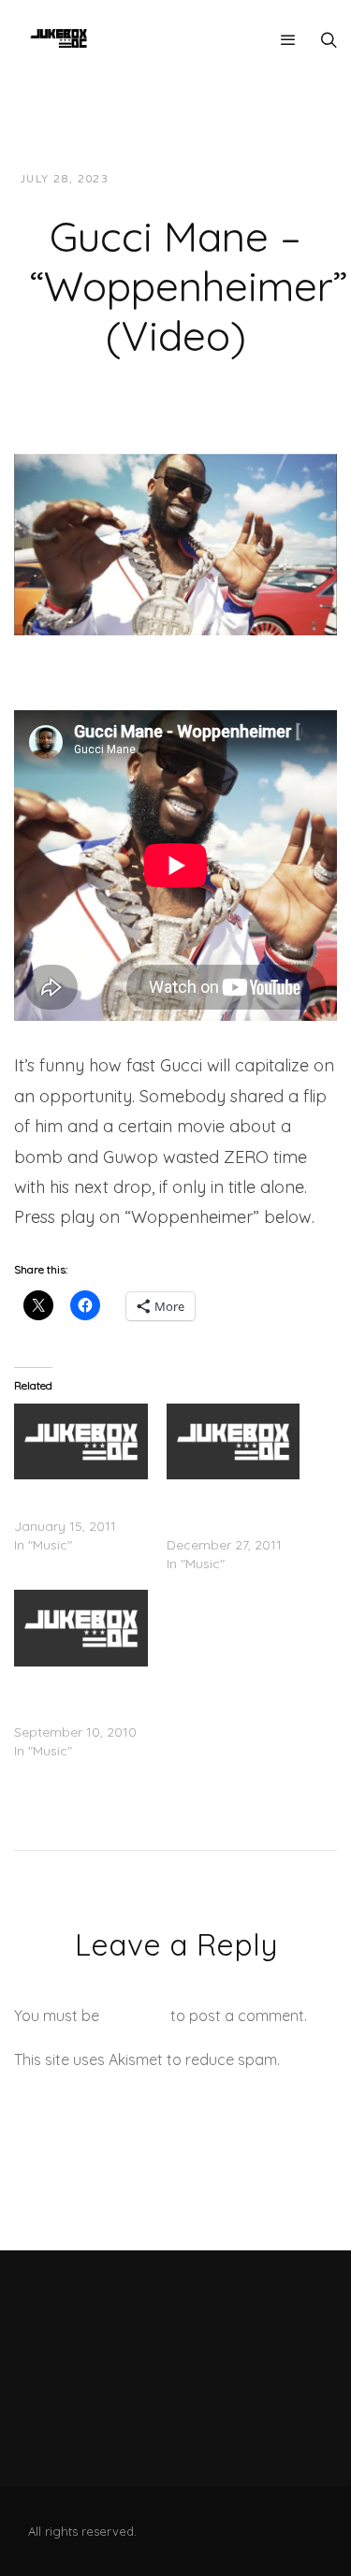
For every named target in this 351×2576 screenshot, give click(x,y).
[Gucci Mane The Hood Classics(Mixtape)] (234, 1441)
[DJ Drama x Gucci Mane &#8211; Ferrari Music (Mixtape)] (81, 1628)
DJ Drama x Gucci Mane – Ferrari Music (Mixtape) (77, 1695)
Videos (292, 179)
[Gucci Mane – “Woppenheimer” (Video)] (175, 543)
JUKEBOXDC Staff (188, 179)
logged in (135, 2016)
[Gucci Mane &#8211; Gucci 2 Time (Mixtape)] (81, 1441)
